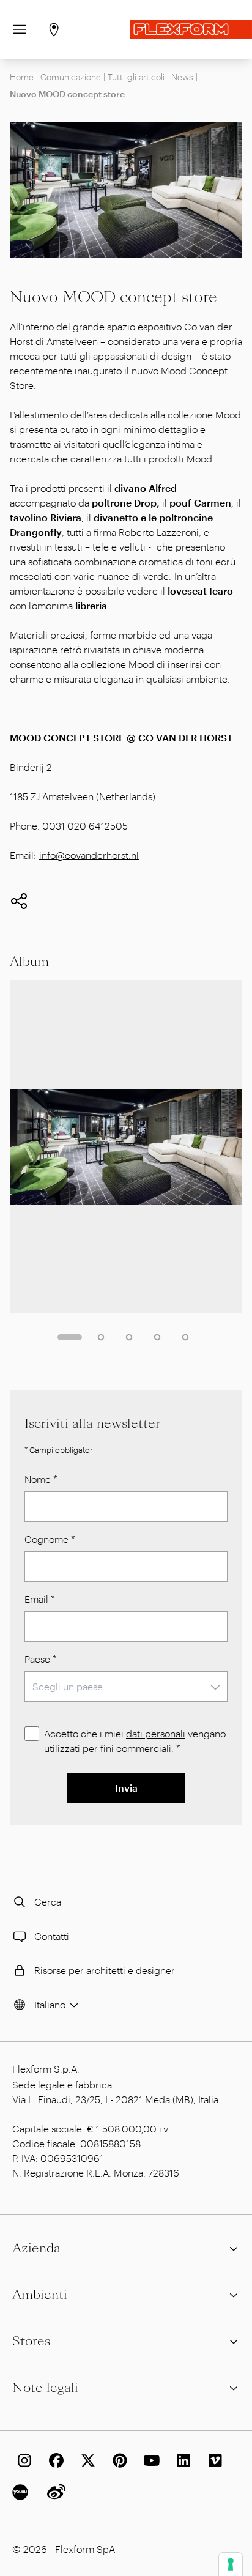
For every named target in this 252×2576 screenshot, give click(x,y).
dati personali (156, 1733)
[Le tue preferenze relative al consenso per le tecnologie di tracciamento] (231, 2564)
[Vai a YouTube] (149, 2460)
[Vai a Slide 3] (129, 1337)
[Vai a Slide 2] (101, 1337)
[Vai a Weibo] (54, 2492)
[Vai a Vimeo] (213, 2460)
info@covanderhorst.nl (89, 855)
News (182, 77)
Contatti (52, 1936)
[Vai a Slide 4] (157, 1337)
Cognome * (50, 1539)
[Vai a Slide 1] (70, 1337)
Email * (40, 1599)
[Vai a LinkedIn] (181, 2460)
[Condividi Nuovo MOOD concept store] (19, 901)
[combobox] (126, 1687)
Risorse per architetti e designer (105, 1970)
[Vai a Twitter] (86, 2460)
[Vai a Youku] (22, 2492)
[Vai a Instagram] (22, 2460)
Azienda (36, 2248)
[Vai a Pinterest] (117, 2460)
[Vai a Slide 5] (185, 1337)
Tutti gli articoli (136, 77)
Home (22, 77)
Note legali (45, 2388)
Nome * (41, 1479)
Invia (126, 1788)
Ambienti (40, 2295)
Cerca (48, 1902)
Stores (31, 2341)
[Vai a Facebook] (54, 2460)
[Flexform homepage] (191, 29)
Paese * (41, 1659)
